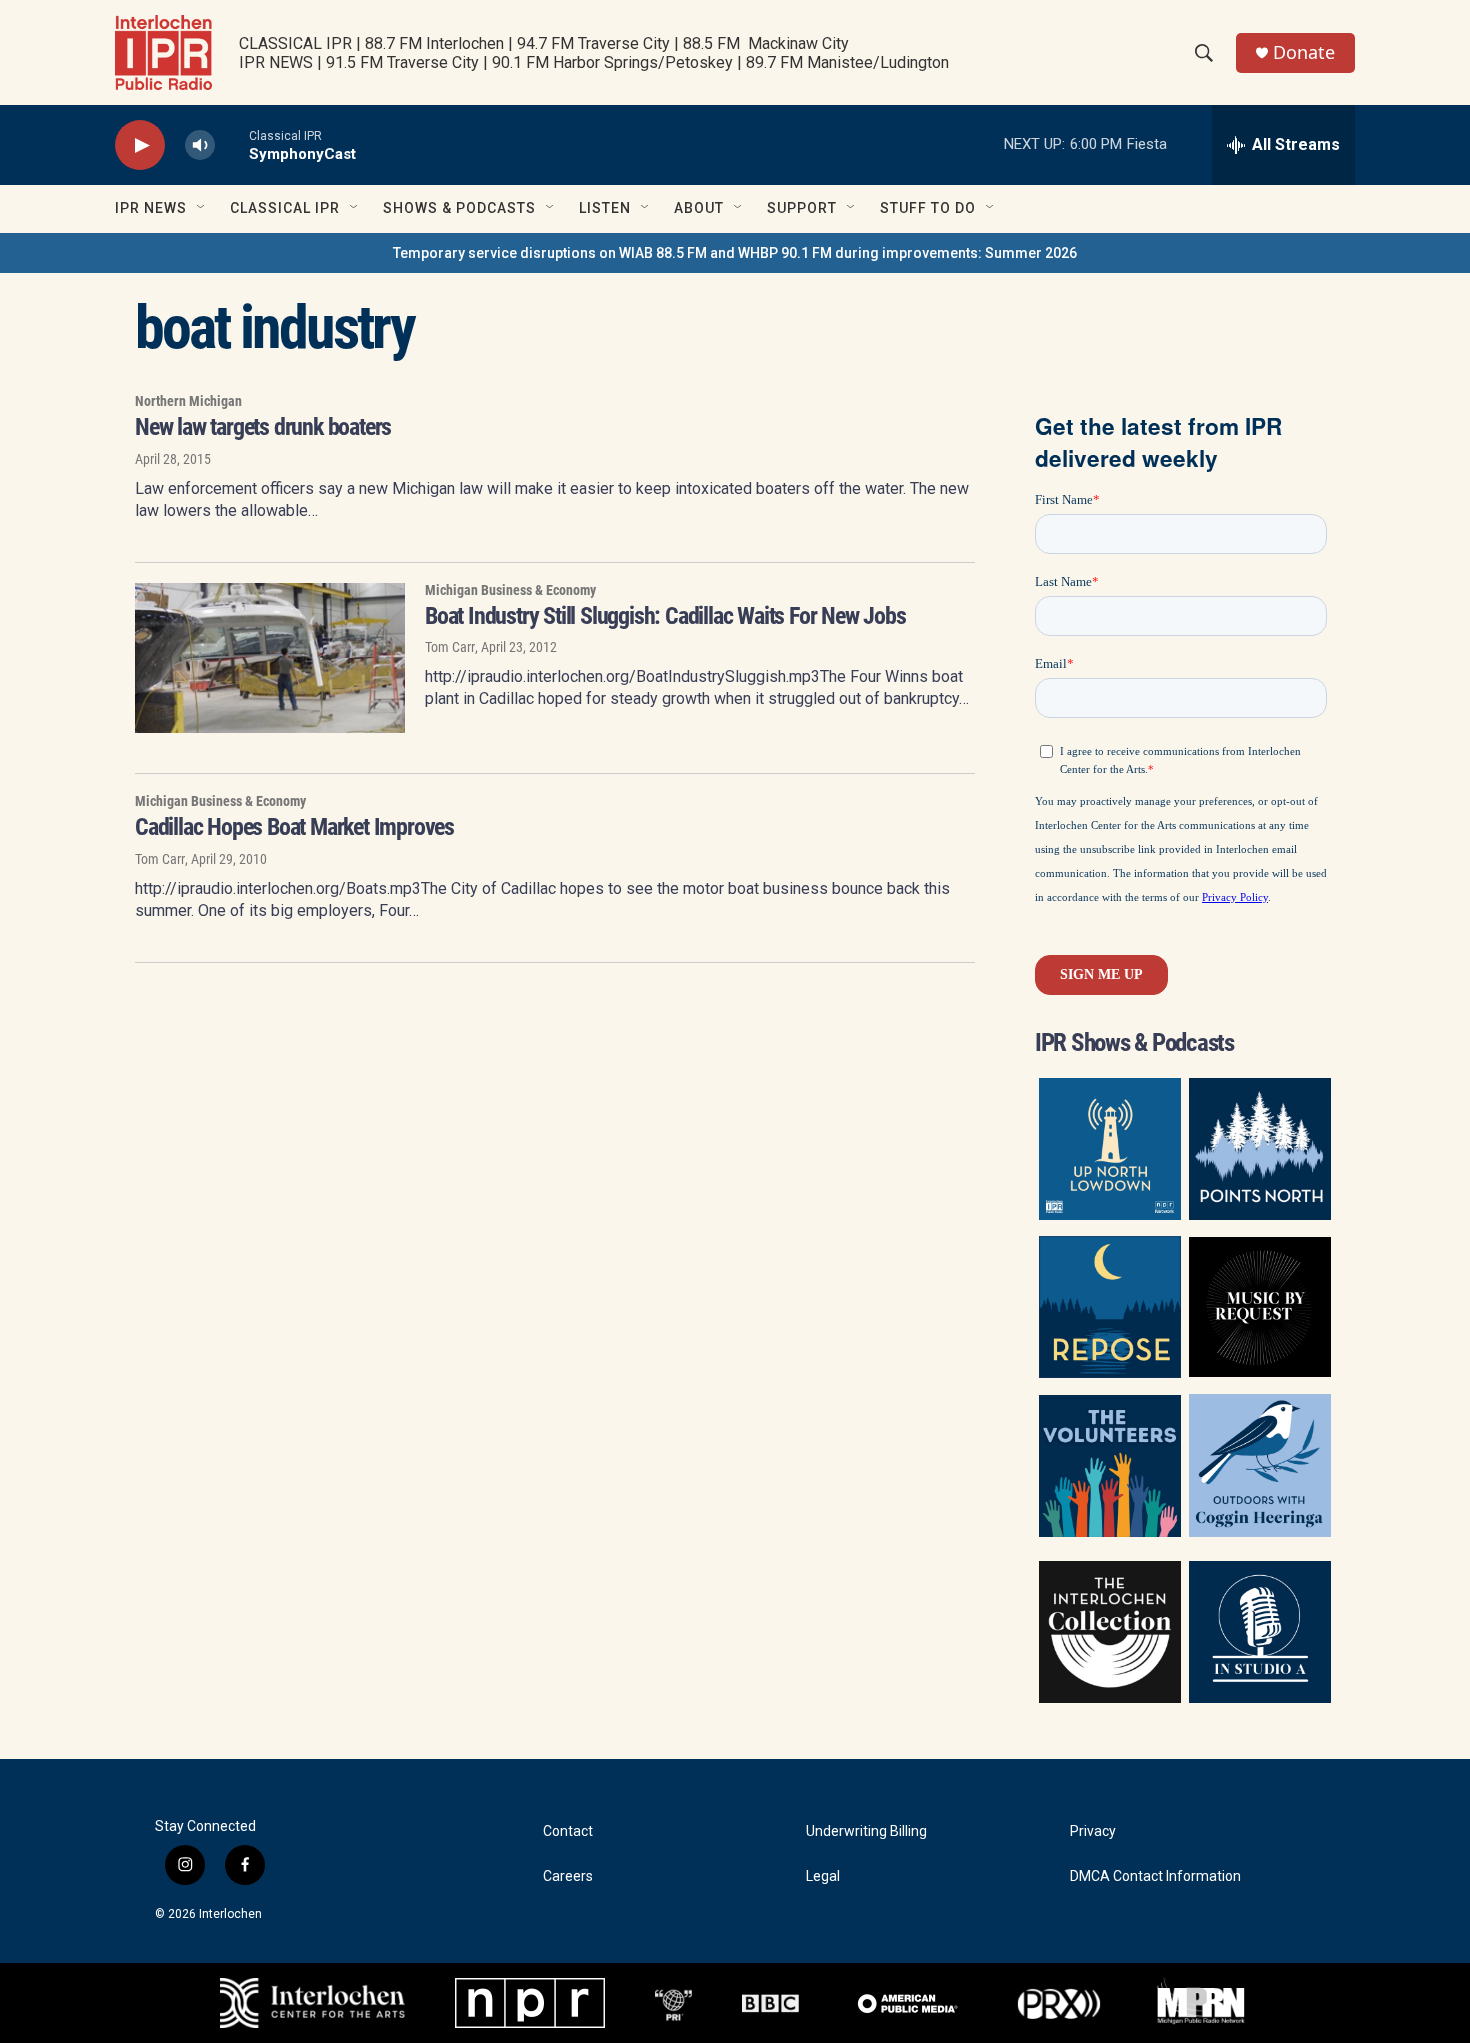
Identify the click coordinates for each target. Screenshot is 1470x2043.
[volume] (200, 145)
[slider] (232, 144)
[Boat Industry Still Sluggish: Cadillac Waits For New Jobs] (270, 658)
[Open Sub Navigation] (202, 208)
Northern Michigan (188, 401)
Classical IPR (285, 208)
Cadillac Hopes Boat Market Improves (294, 827)
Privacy (1093, 1831)
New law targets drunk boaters (263, 427)
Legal (823, 1876)
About (699, 208)
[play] (140, 145)
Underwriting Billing (866, 1831)
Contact (568, 1831)
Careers (568, 1876)
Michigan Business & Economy (510, 590)
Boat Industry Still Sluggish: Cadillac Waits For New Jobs (665, 616)
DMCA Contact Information (1155, 1876)
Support (802, 208)
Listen (605, 208)
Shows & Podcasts (459, 208)
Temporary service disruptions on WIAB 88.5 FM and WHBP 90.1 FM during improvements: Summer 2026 (735, 253)
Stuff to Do (928, 208)
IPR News (151, 208)
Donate (1304, 52)
